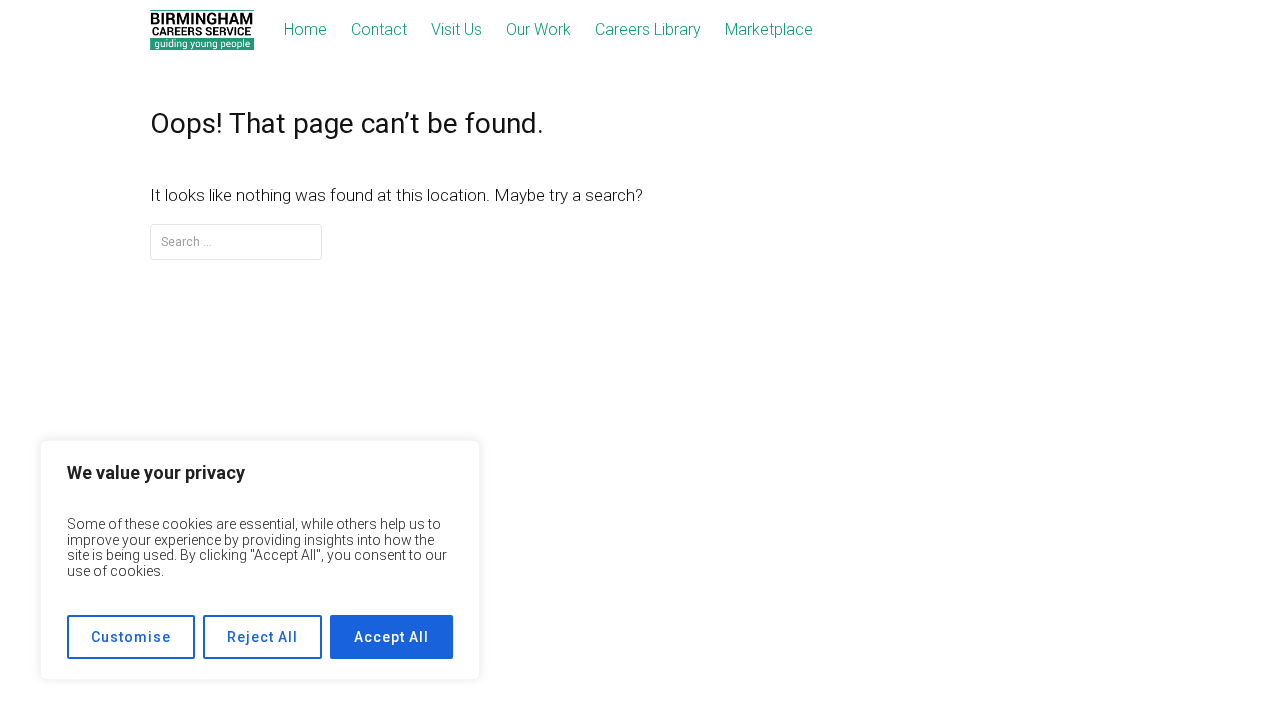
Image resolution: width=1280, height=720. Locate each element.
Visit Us (456, 29)
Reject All (262, 637)
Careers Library (648, 29)
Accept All (391, 637)
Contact (379, 29)
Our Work (538, 29)
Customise (131, 637)
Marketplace (769, 29)
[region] (260, 560)
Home (305, 29)
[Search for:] (236, 241)
